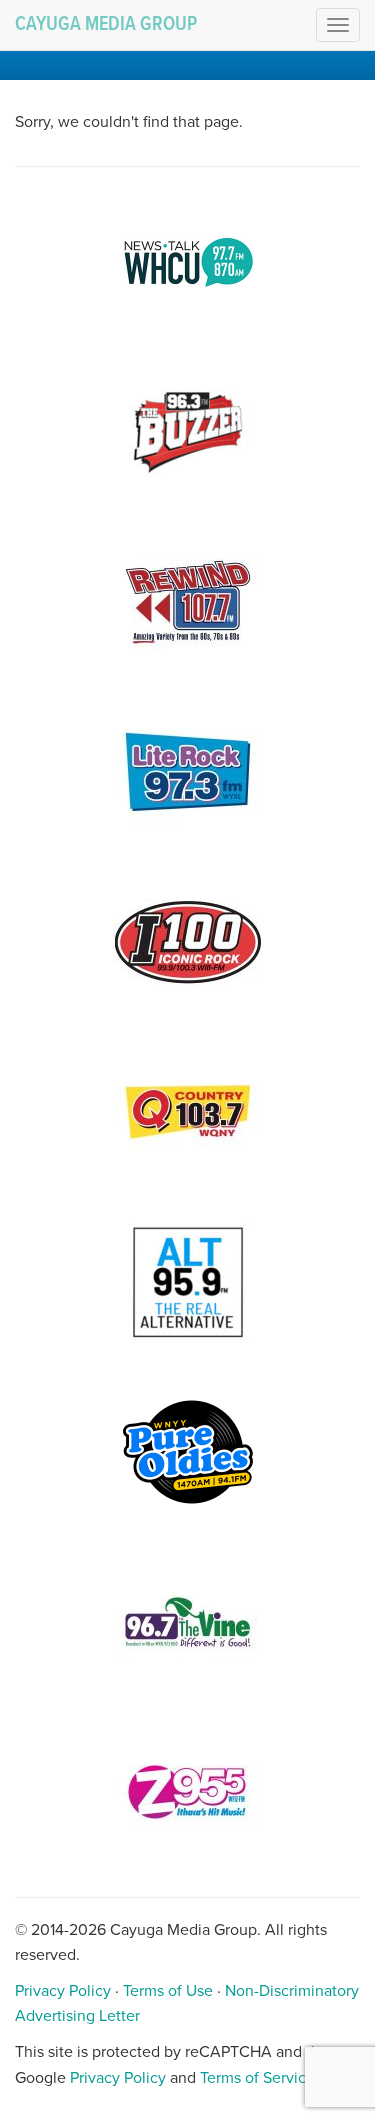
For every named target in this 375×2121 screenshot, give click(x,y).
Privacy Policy (63, 1991)
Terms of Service (257, 2078)
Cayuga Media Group (106, 25)
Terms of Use (168, 1991)
